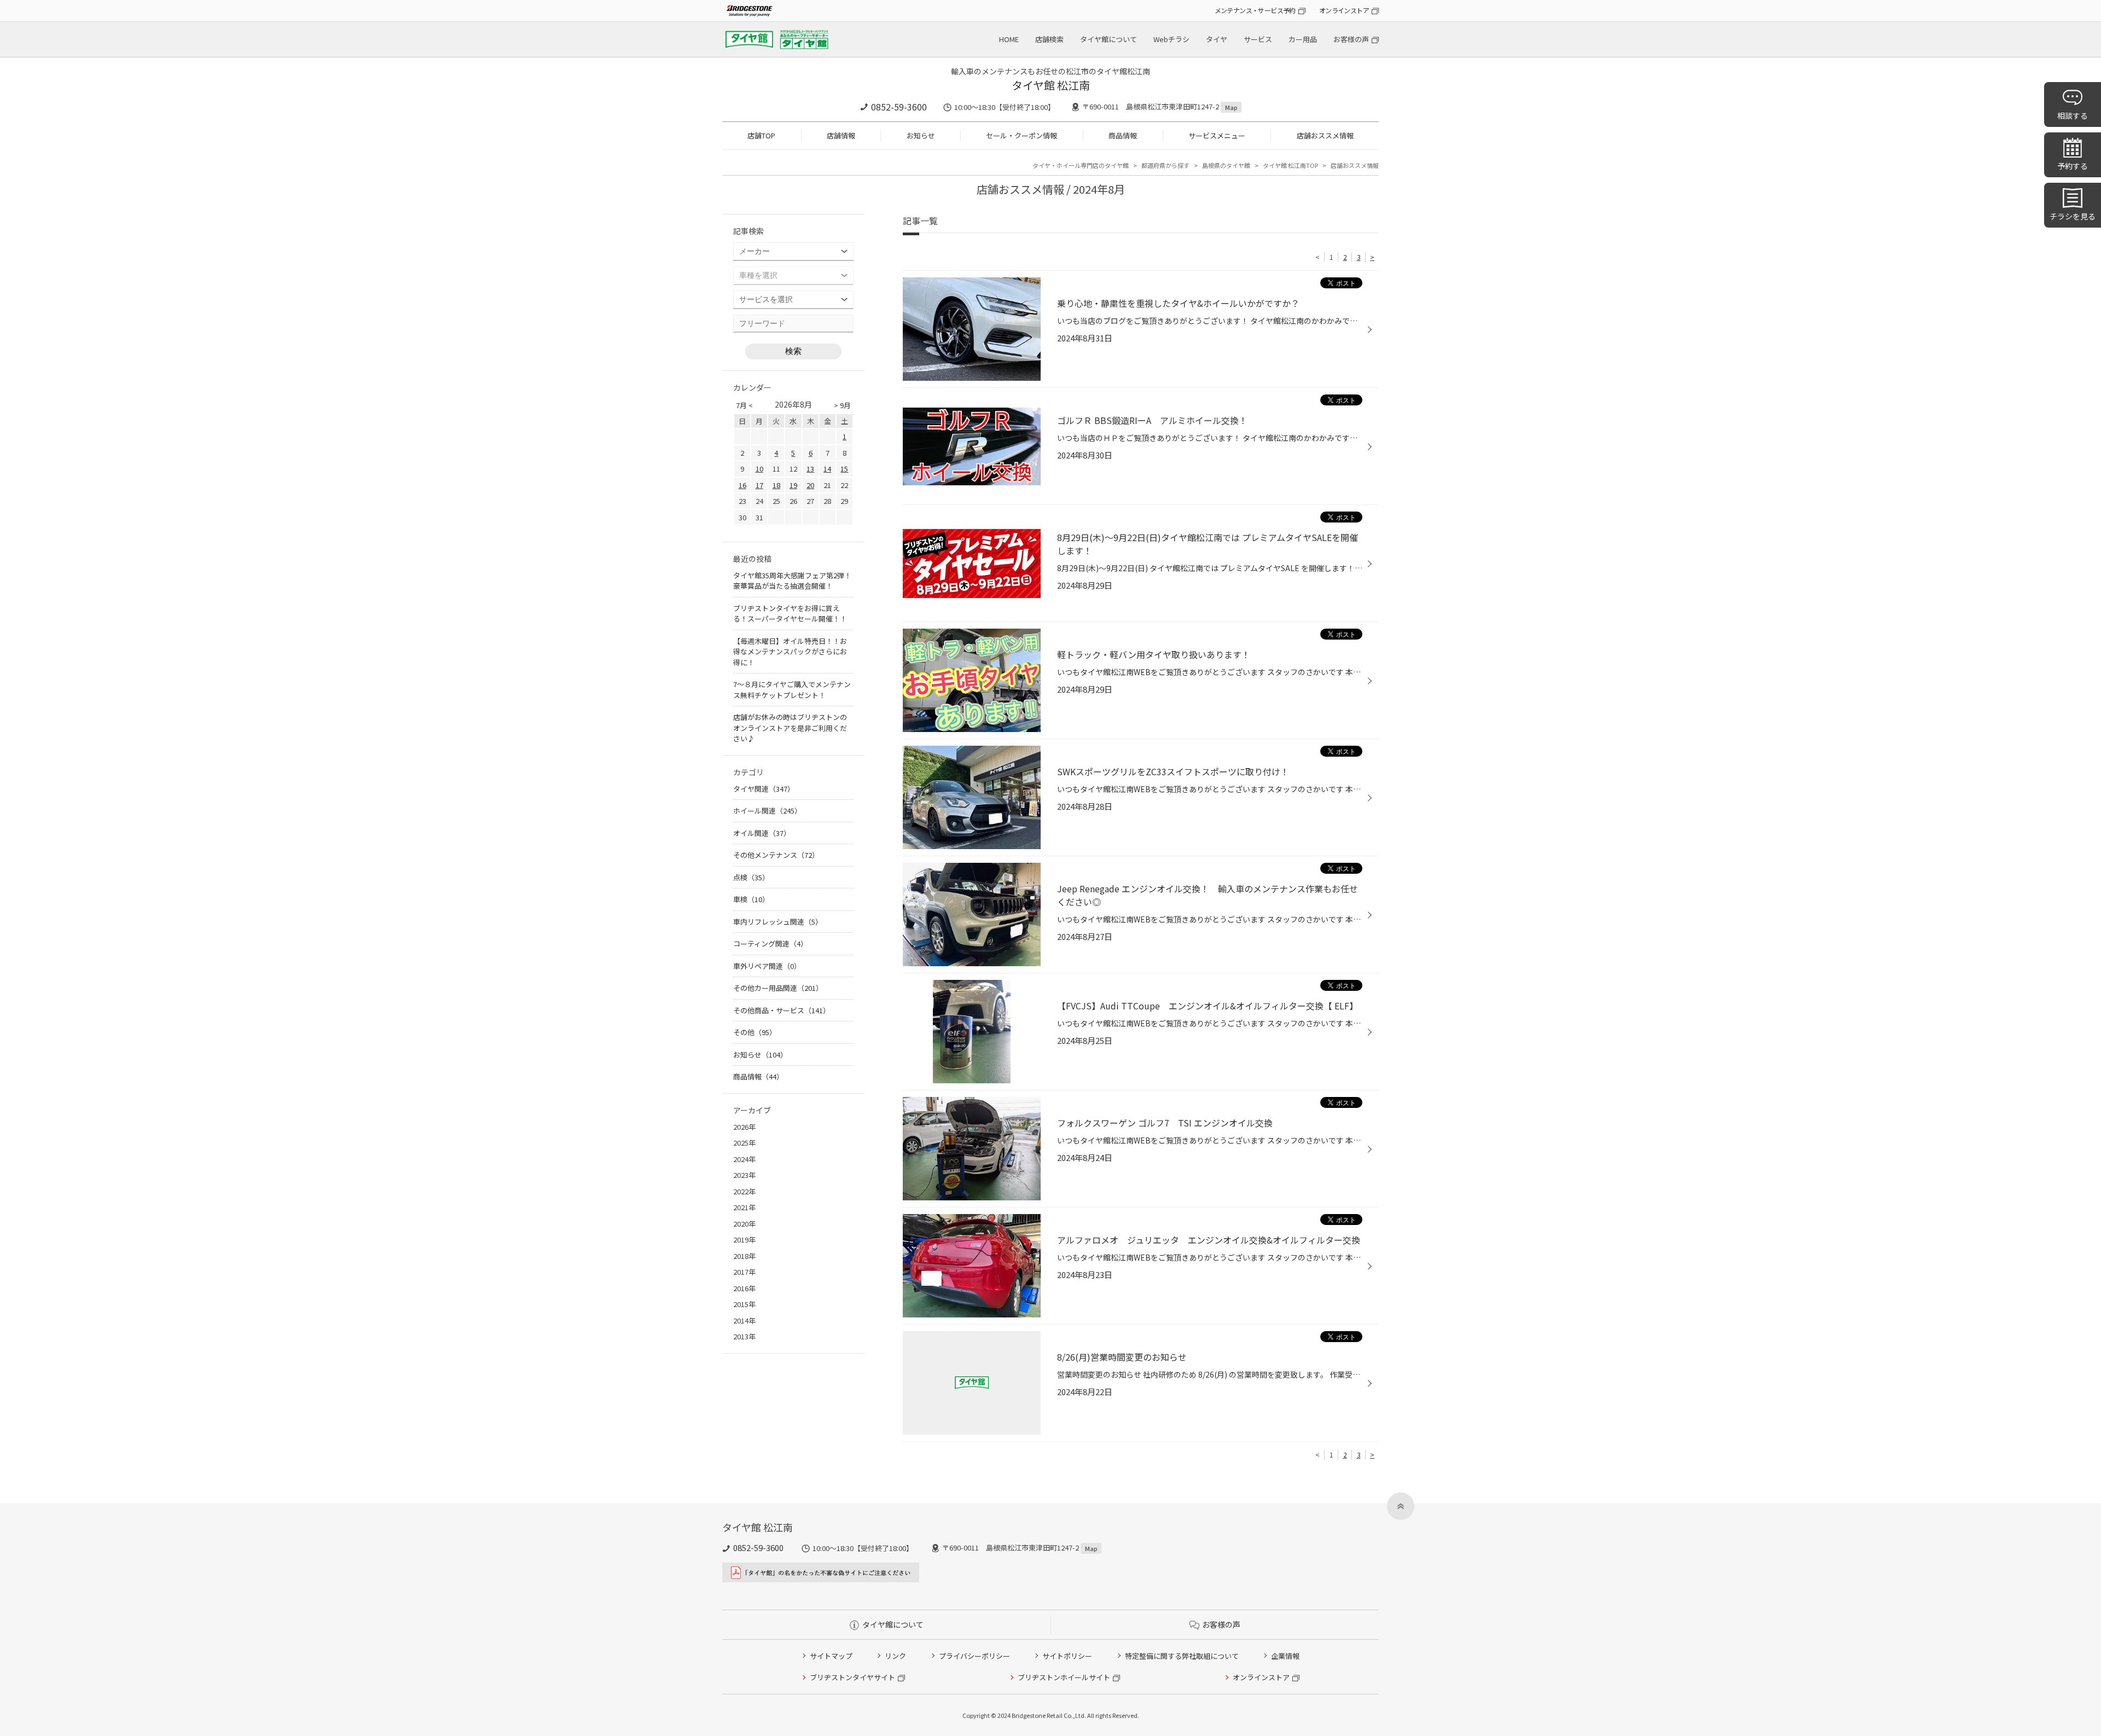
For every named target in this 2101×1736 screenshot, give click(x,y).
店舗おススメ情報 (1325, 135)
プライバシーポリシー (974, 1656)
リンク (895, 1656)
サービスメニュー (1217, 135)
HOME (1009, 39)
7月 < (744, 405)
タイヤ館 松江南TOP (1290, 165)
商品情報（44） (758, 1076)
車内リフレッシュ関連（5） (778, 922)
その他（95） (755, 1032)
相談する (2073, 115)
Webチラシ (1171, 39)
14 (827, 469)
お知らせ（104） (760, 1055)
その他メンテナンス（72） (776, 855)
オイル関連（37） (762, 833)
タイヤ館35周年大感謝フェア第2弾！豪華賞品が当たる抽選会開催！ (792, 581)
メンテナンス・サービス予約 (1255, 10)
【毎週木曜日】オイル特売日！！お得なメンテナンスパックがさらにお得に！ (790, 652)
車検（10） (751, 899)
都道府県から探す (1165, 165)
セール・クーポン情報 (1022, 135)
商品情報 (1123, 135)
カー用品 (1303, 39)
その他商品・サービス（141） (782, 1010)
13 (810, 469)
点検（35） (751, 877)
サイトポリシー (1067, 1656)
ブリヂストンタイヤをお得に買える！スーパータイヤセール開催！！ (790, 614)
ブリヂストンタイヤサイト (852, 1677)
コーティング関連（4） (770, 944)
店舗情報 (841, 135)
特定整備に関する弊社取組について (1182, 1656)
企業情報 (1285, 1656)
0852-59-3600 (899, 107)
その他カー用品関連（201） (778, 988)
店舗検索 (1049, 39)
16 (742, 485)
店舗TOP (761, 135)
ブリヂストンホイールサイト (1064, 1677)
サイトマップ (831, 1656)
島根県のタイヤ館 (1226, 165)
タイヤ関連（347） (764, 789)
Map (1231, 107)
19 (793, 485)
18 (776, 485)
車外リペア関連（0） (767, 966)
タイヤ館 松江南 (1051, 85)
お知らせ (921, 135)
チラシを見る (2073, 216)
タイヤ (1217, 39)
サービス (1258, 39)
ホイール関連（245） (767, 811)
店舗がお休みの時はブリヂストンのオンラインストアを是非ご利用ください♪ (790, 728)
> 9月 (842, 405)
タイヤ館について (1108, 39)
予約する (2073, 166)
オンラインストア (1344, 10)
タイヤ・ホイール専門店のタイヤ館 (1081, 165)
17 (759, 485)
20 (810, 485)
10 (759, 469)
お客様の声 (1351, 39)
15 (844, 469)
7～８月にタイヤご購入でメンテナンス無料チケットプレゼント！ (792, 690)
